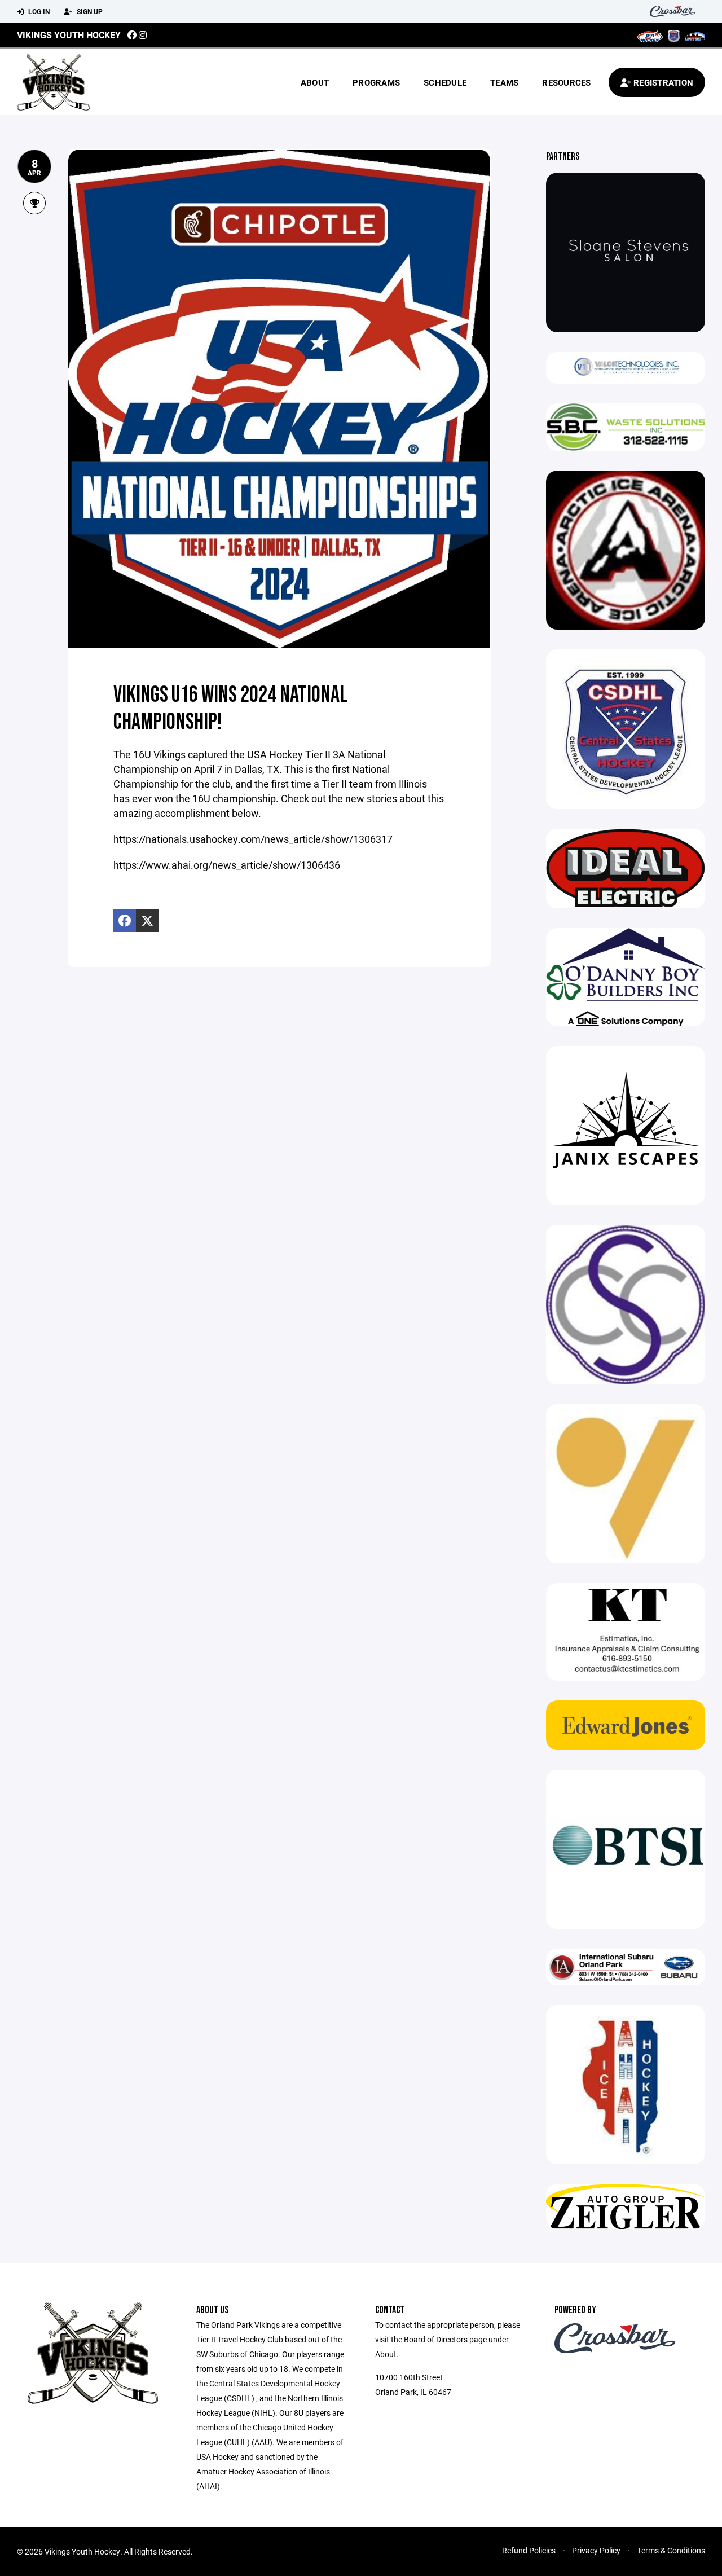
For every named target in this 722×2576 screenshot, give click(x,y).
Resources (566, 82)
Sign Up (89, 11)
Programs (376, 82)
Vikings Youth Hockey (69, 35)
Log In (38, 11)
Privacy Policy (596, 2550)
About (315, 82)
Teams (504, 82)
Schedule (445, 82)
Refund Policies (529, 2550)
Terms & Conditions (671, 2550)
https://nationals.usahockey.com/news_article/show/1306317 (253, 839)
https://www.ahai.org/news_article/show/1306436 (227, 865)
